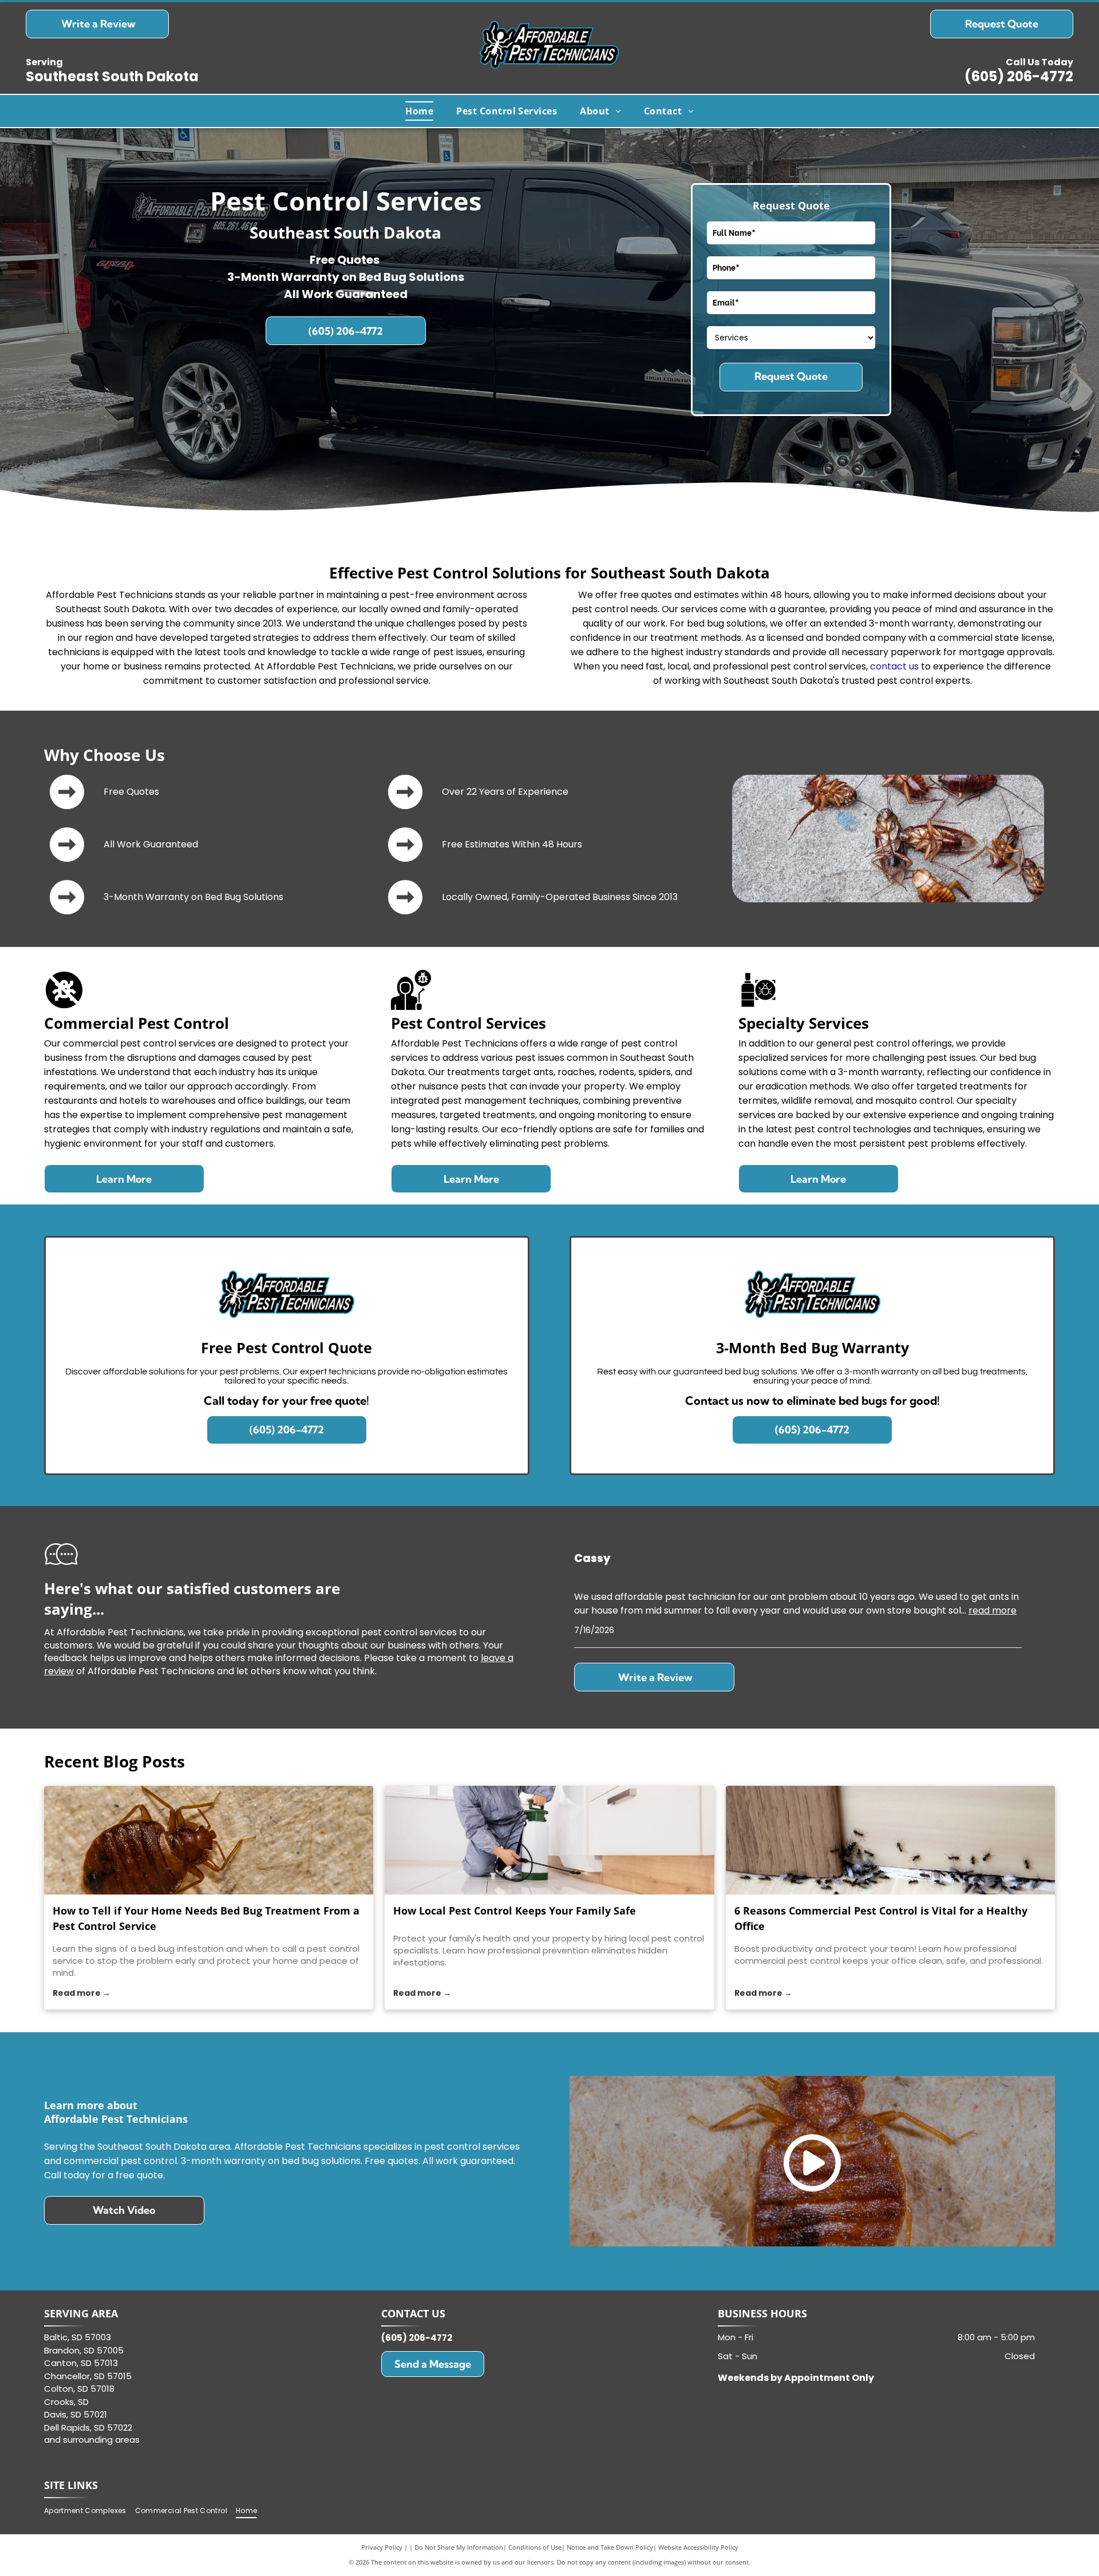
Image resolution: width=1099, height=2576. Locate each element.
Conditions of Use (535, 2547)
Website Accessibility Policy (698, 2547)
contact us (894, 666)
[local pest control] (549, 1840)
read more (993, 1610)
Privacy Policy (382, 2547)
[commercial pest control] (890, 1840)
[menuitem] (419, 111)
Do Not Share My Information (459, 2547)
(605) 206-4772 (1019, 76)
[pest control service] (209, 1840)
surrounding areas (101, 2440)
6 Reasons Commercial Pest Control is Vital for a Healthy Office (881, 1918)
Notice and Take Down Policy (610, 2547)
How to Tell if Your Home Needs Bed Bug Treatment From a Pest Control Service (206, 1918)
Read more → (82, 1993)
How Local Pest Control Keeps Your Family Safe (515, 1911)
